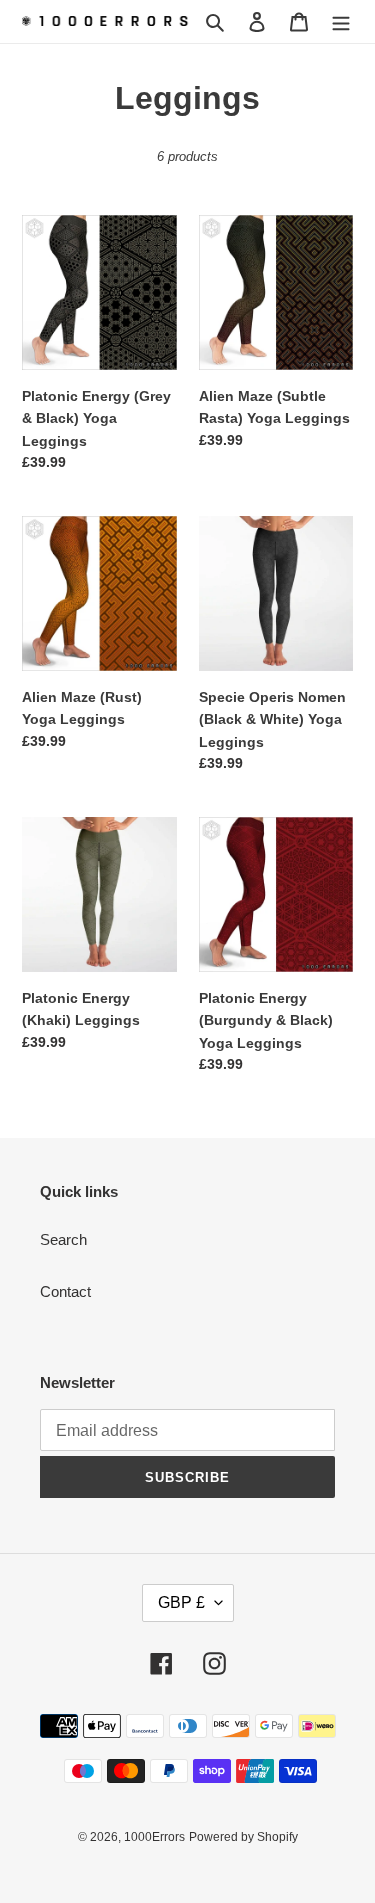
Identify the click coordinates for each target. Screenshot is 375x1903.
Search (63, 1239)
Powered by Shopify (243, 1837)
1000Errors (154, 1837)
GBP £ (181, 1602)
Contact (65, 1291)
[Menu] (341, 21)
